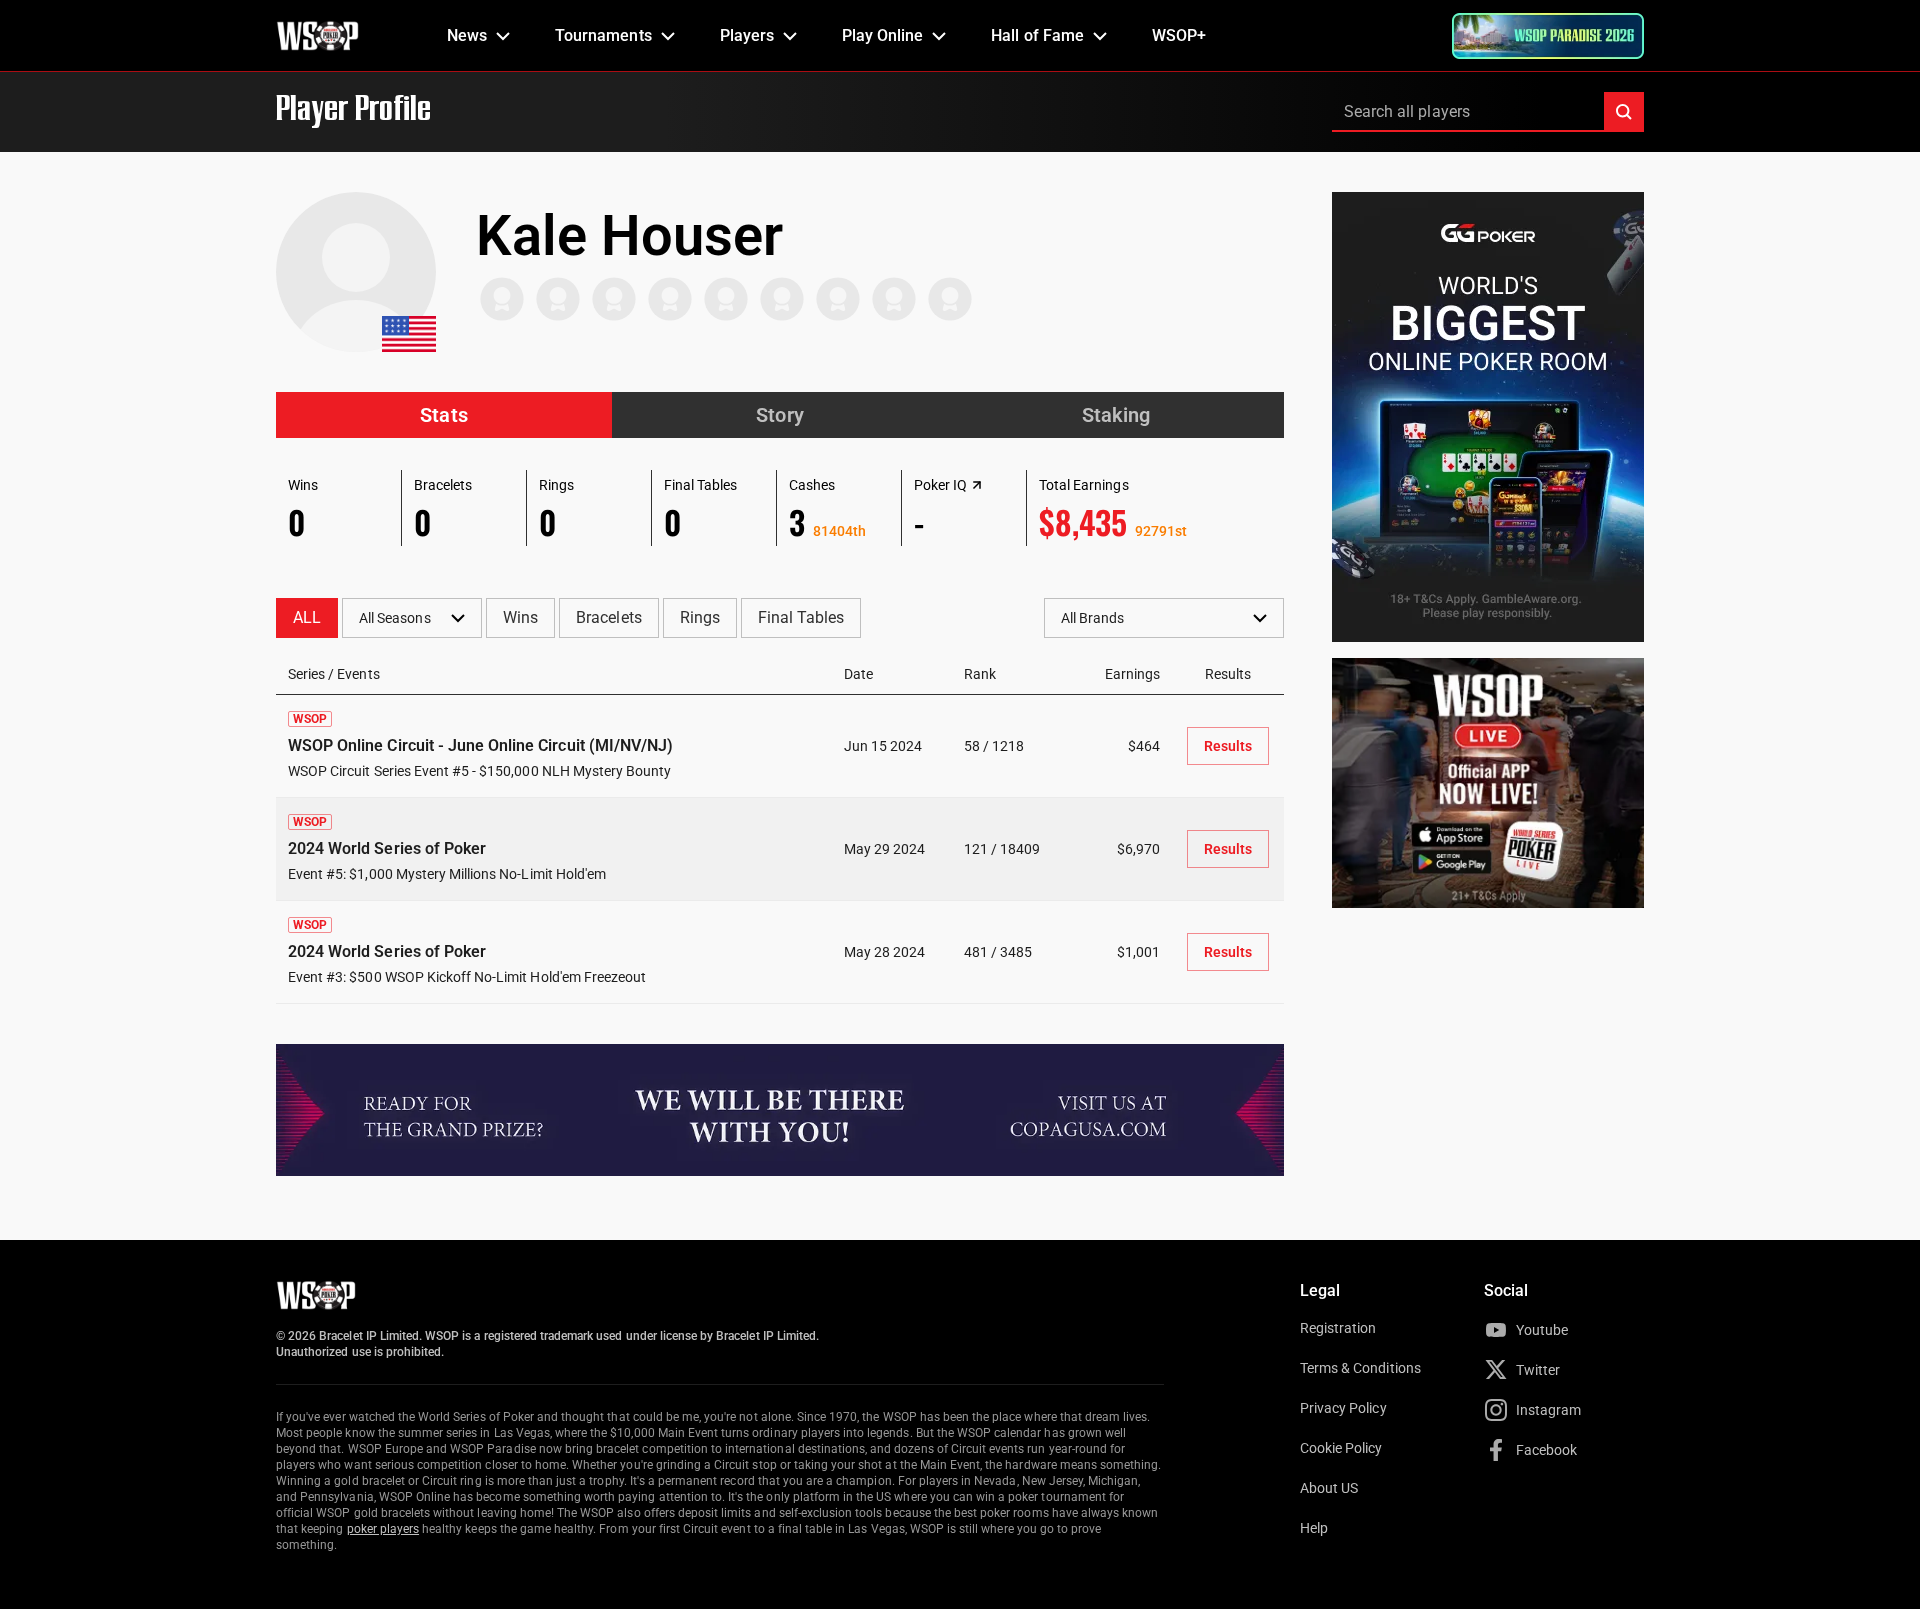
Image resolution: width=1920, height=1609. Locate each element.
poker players (383, 1529)
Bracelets (608, 617)
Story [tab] (779, 415)
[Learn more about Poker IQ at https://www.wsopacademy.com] (977, 485)
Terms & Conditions (1360, 1368)
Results (1228, 746)
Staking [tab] (1116, 415)
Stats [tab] (443, 415)
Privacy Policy (1343, 1408)
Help (1314, 1528)
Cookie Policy (1341, 1448)
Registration (1338, 1328)
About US (1329, 1488)
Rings (700, 617)
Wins (520, 617)
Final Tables (801, 617)
